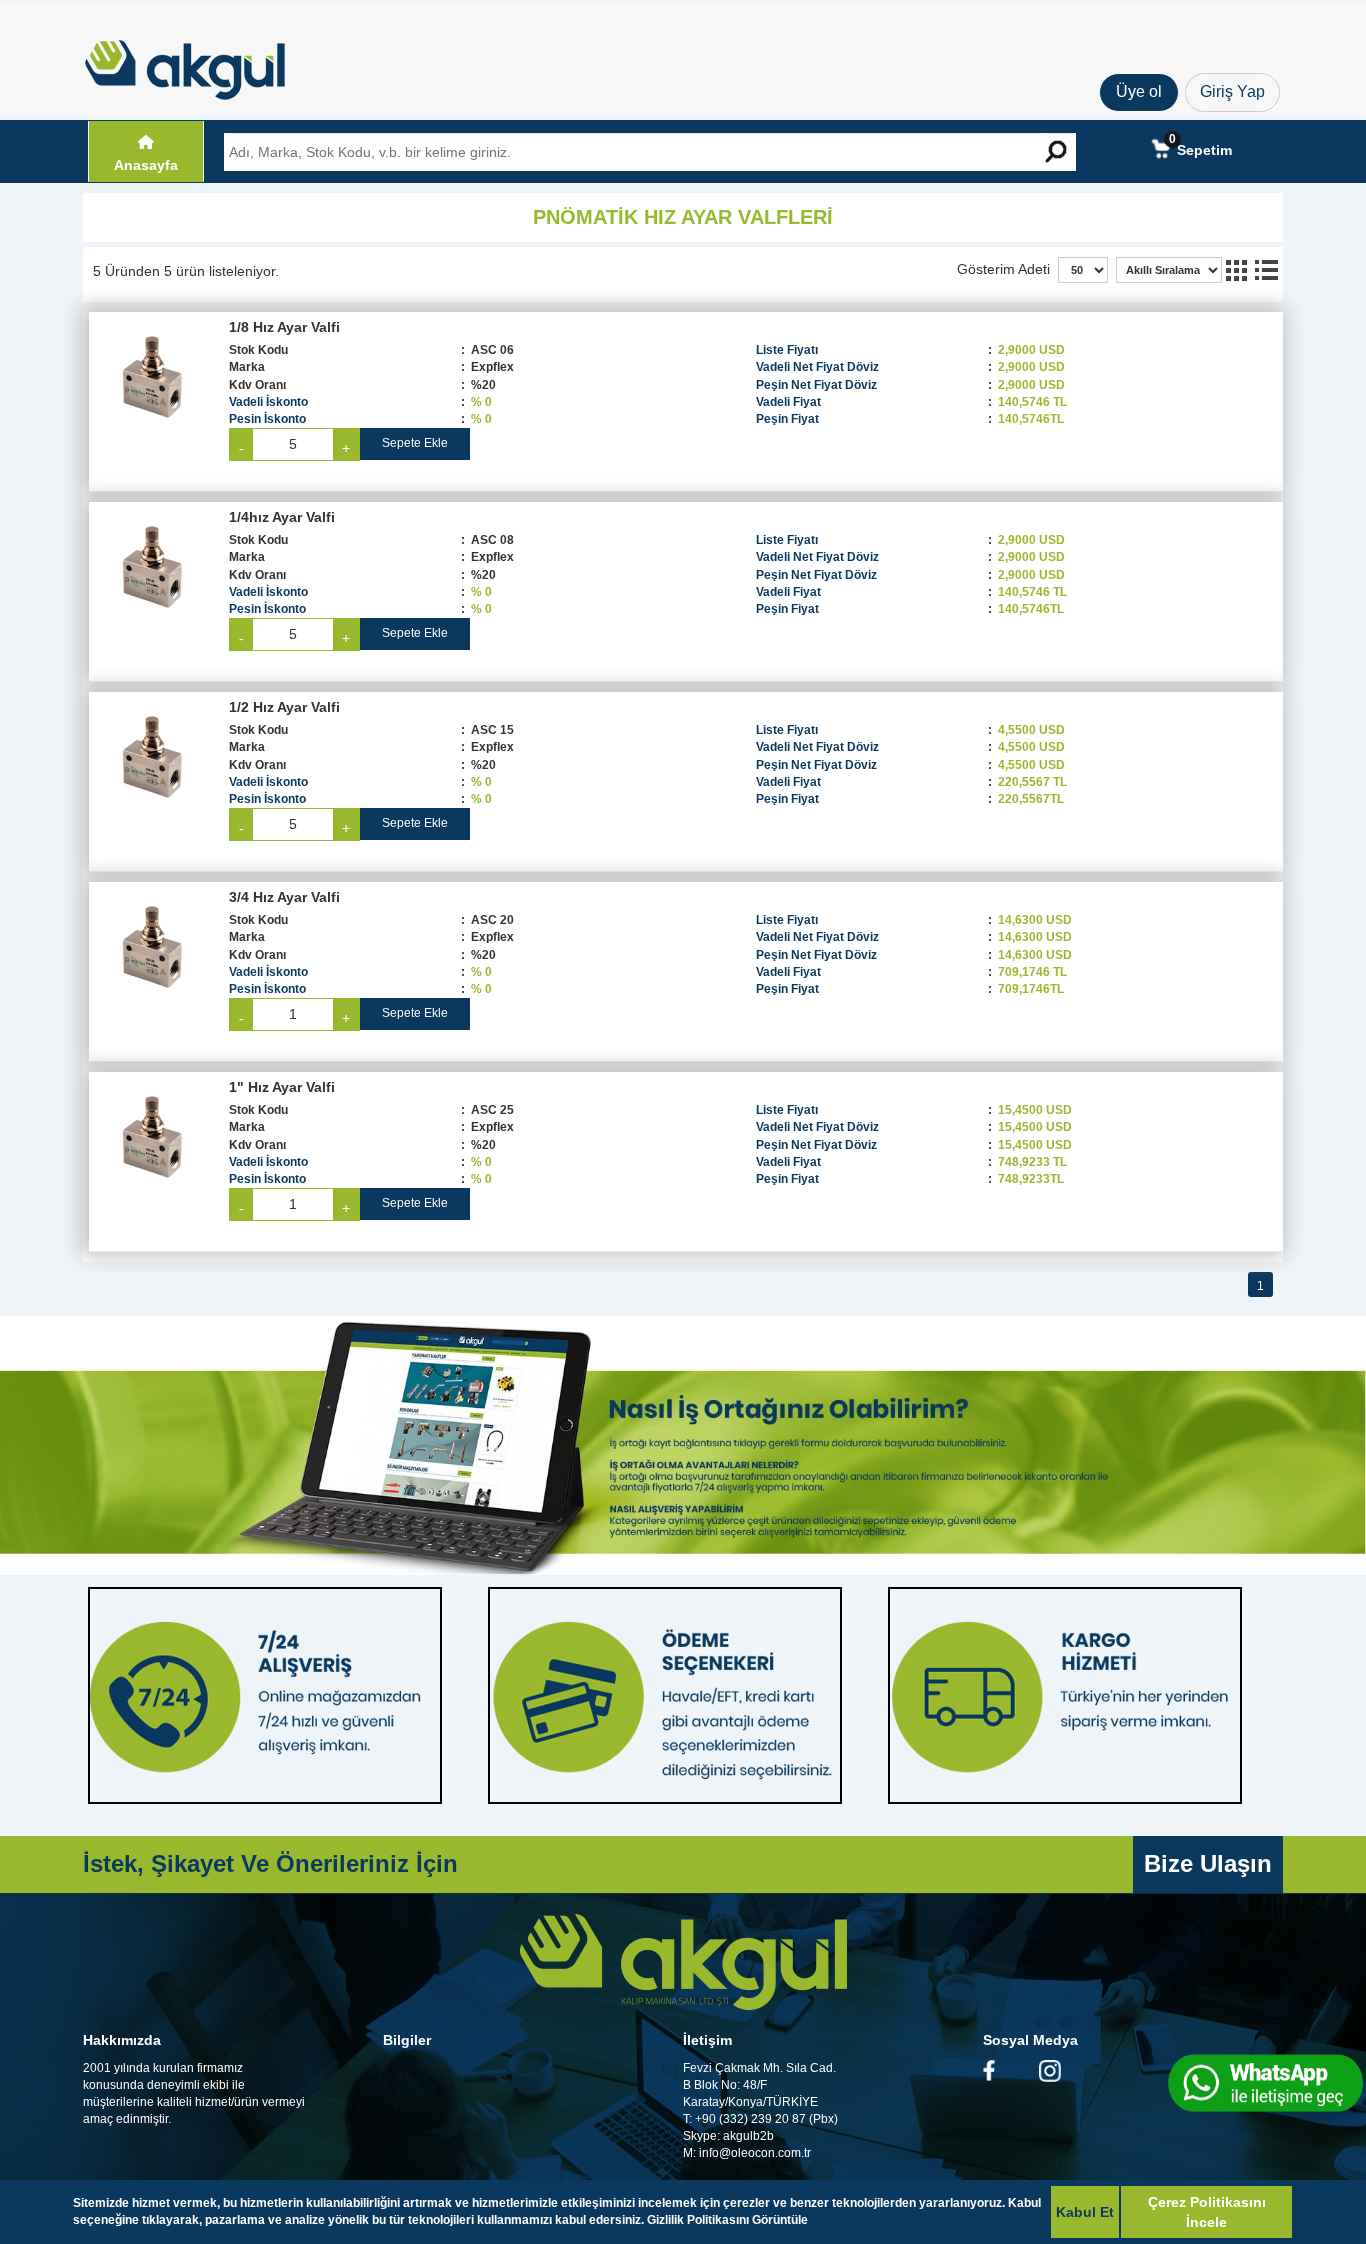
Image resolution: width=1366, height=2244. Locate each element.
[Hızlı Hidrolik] (198, 65)
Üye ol (1139, 91)
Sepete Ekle (415, 443)
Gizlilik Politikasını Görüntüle (727, 2220)
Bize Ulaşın (1208, 1863)
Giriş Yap (1232, 91)
